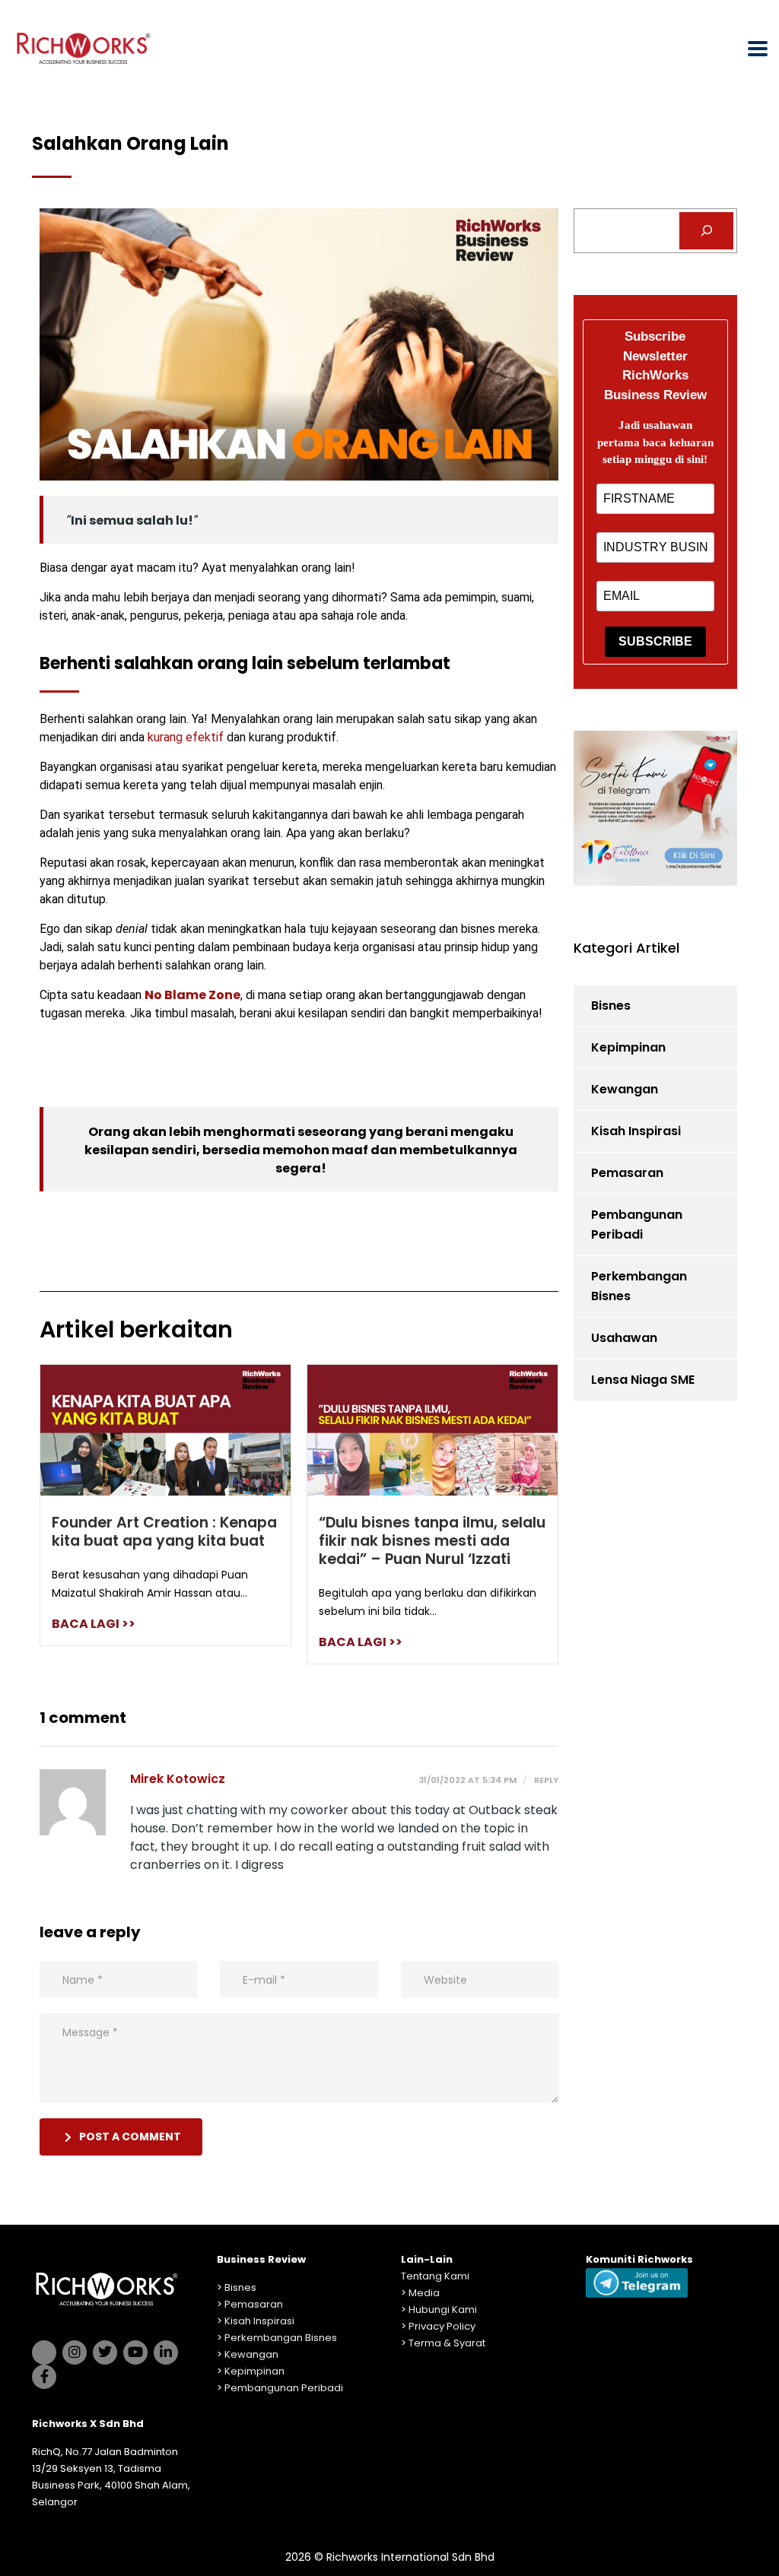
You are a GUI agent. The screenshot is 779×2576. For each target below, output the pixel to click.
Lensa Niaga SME (643, 1380)
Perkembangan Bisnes (639, 1286)
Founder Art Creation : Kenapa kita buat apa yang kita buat (164, 1532)
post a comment (130, 2137)
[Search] (706, 231)
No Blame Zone (192, 995)
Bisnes (611, 1006)
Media (424, 2293)
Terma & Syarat (447, 2343)
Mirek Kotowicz (178, 1779)
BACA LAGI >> (94, 1624)
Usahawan (624, 1338)
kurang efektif (186, 737)
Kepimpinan (628, 1047)
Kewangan (625, 1089)
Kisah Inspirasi (636, 1131)
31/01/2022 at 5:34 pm (467, 1780)
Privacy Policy (442, 2326)
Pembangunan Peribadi (637, 1225)
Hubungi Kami (443, 2310)
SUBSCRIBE (655, 641)
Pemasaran (627, 1173)
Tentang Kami (435, 2276)
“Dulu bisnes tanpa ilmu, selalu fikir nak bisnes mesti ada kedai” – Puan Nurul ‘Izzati (432, 1541)
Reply (545, 1780)
